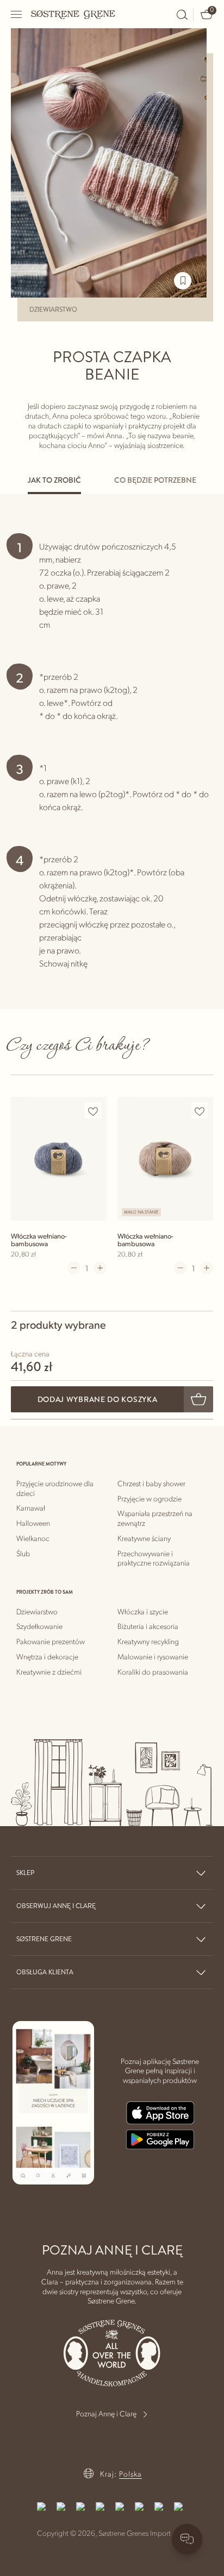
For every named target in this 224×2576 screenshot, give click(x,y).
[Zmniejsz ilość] (74, 1268)
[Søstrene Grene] (73, 14)
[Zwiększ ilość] (100, 1268)
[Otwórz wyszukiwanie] (182, 15)
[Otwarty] (17, 14)
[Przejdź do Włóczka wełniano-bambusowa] (59, 1158)
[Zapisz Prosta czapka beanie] (183, 281)
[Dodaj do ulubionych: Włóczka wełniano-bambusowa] (93, 1111)
